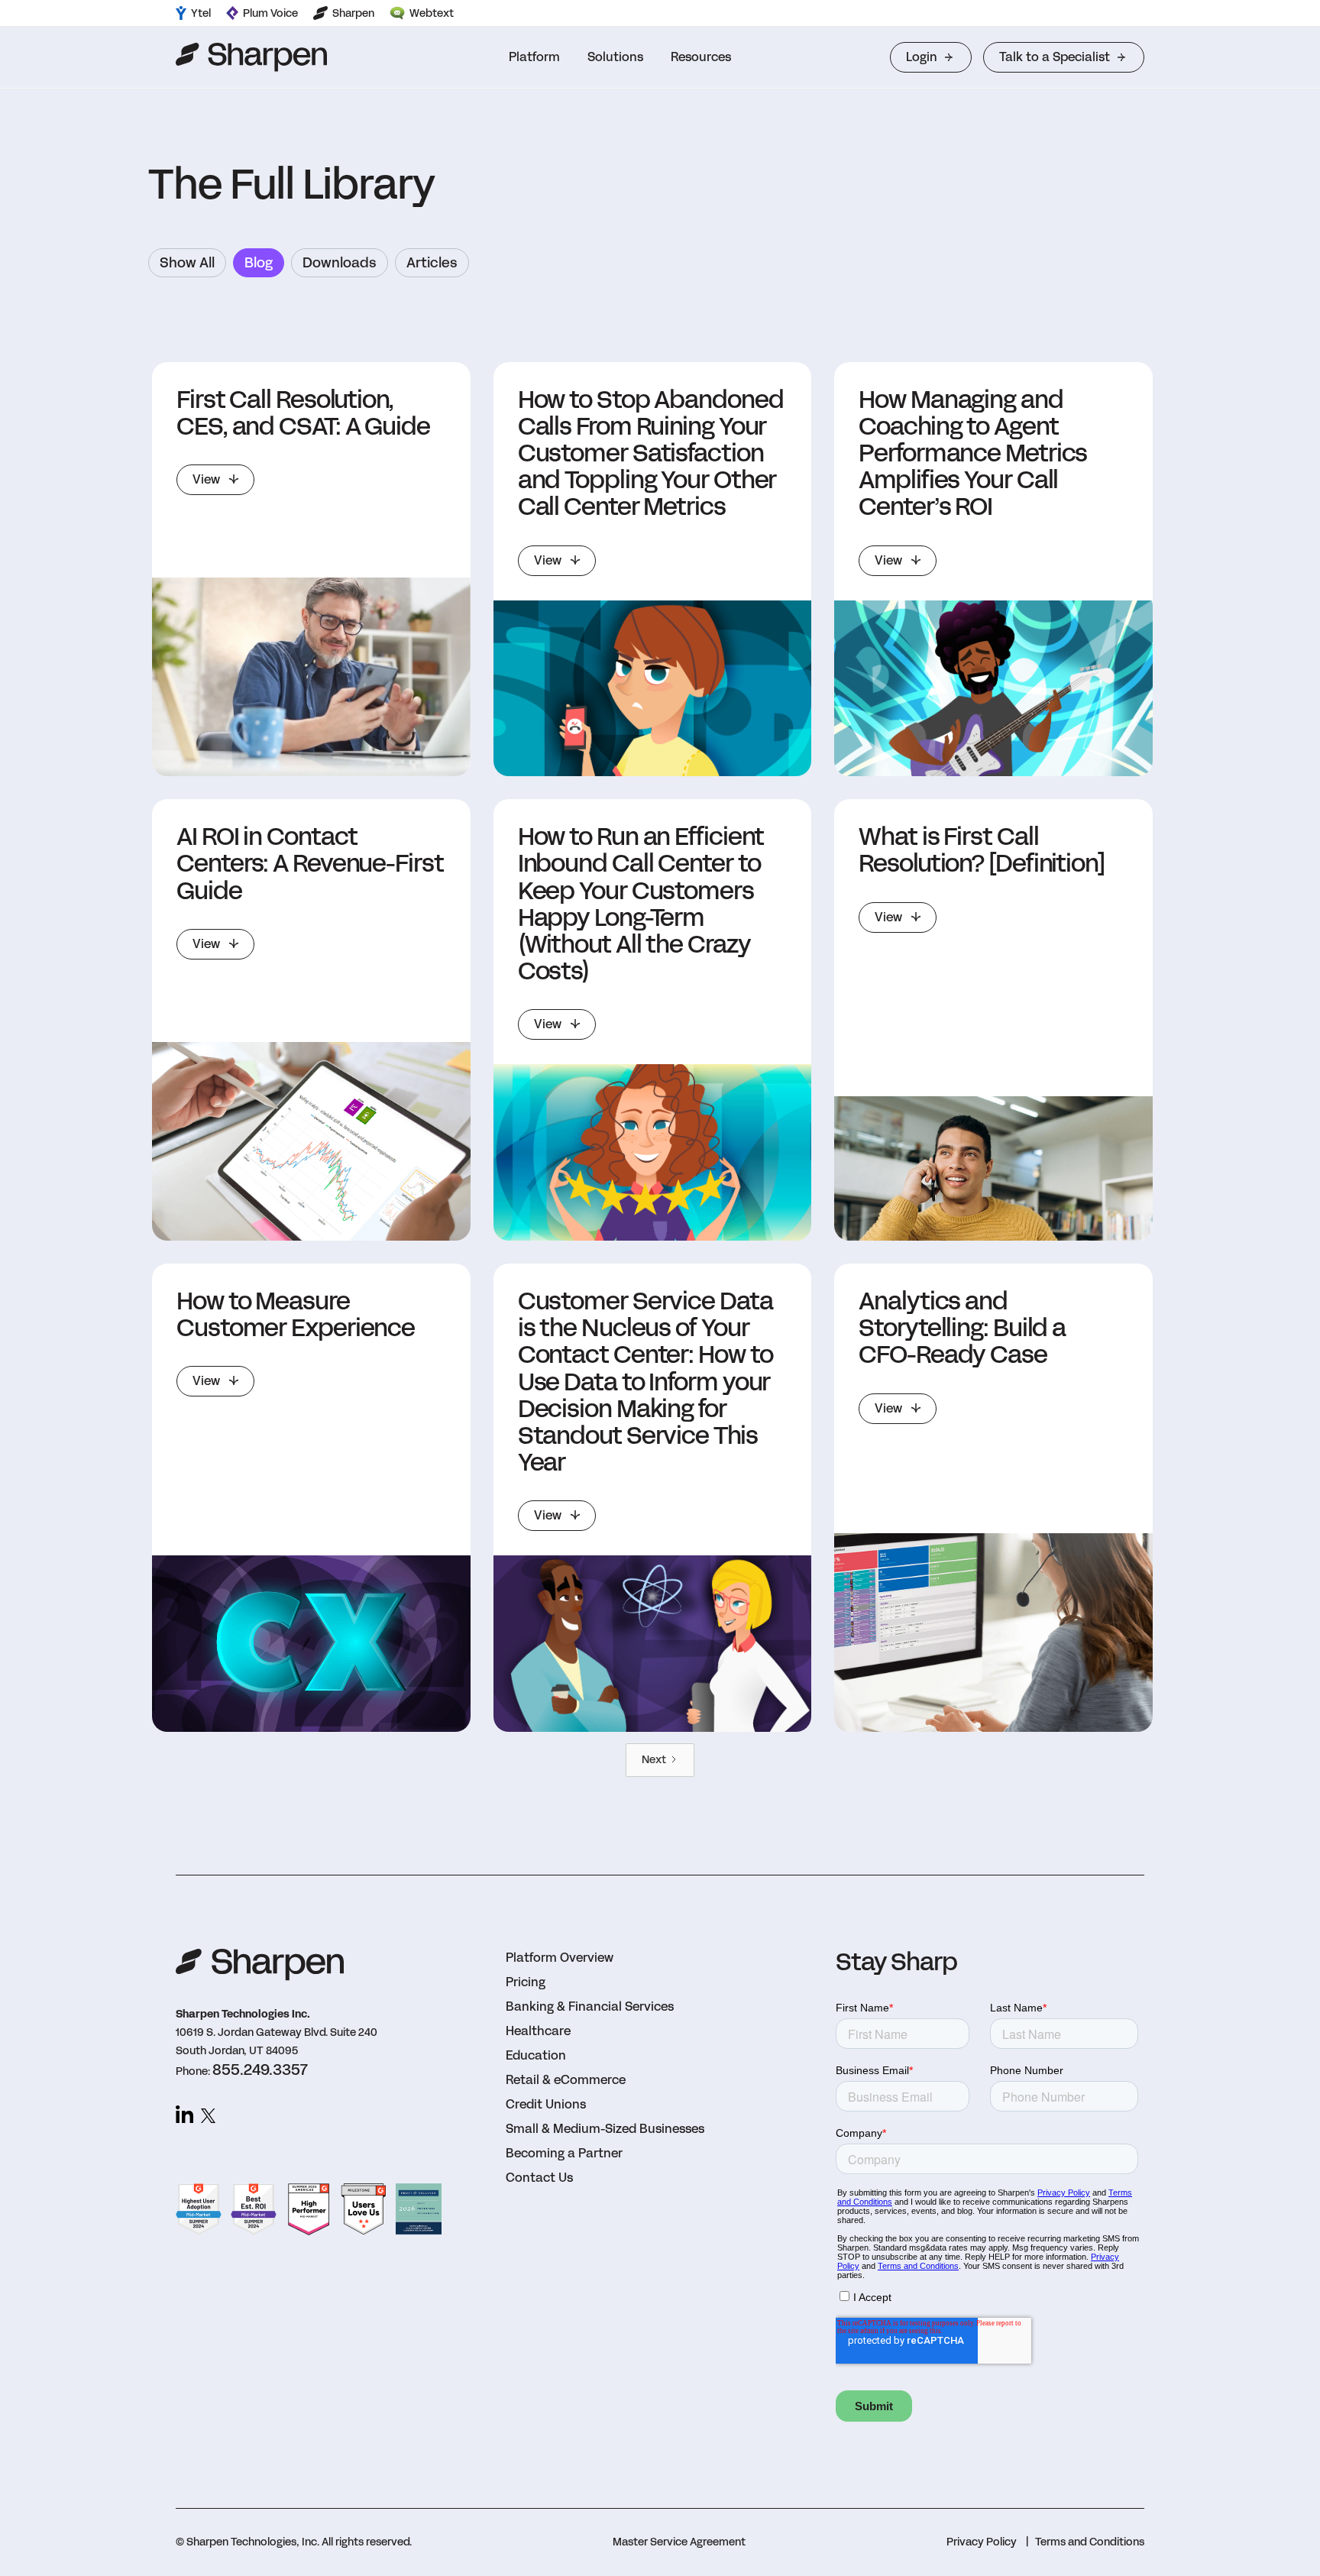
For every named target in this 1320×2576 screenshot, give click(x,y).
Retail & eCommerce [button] (566, 2080)
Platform (534, 57)
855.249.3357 (260, 2070)
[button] (534, 57)
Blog (259, 263)
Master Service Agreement (679, 2542)
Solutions (615, 57)
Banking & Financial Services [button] (590, 2006)
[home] (251, 57)
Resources (701, 57)
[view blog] (311, 677)
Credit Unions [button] (546, 2104)
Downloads (340, 263)
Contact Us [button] (539, 2178)
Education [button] (536, 2055)
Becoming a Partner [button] (564, 2153)
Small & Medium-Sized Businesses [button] (605, 2129)
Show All (187, 263)
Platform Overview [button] (560, 1958)
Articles (432, 263)
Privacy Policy (982, 2542)
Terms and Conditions (1090, 2542)
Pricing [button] (526, 1982)
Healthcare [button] (538, 2031)
